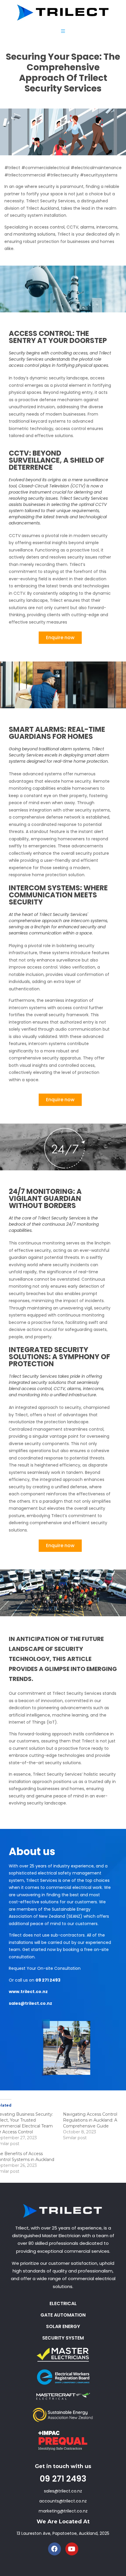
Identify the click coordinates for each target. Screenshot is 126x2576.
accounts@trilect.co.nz (63, 2501)
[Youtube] (72, 2549)
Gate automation (63, 2315)
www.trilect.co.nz (28, 1992)
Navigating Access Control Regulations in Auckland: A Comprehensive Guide (90, 2120)
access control (49, 227)
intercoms (107, 227)
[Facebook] (55, 2549)
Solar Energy (63, 2326)
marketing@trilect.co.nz (63, 2511)
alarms (87, 227)
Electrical (63, 2303)
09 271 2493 (48, 1980)
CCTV (72, 227)
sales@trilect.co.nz (30, 2003)
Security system (63, 2338)
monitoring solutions (34, 234)
